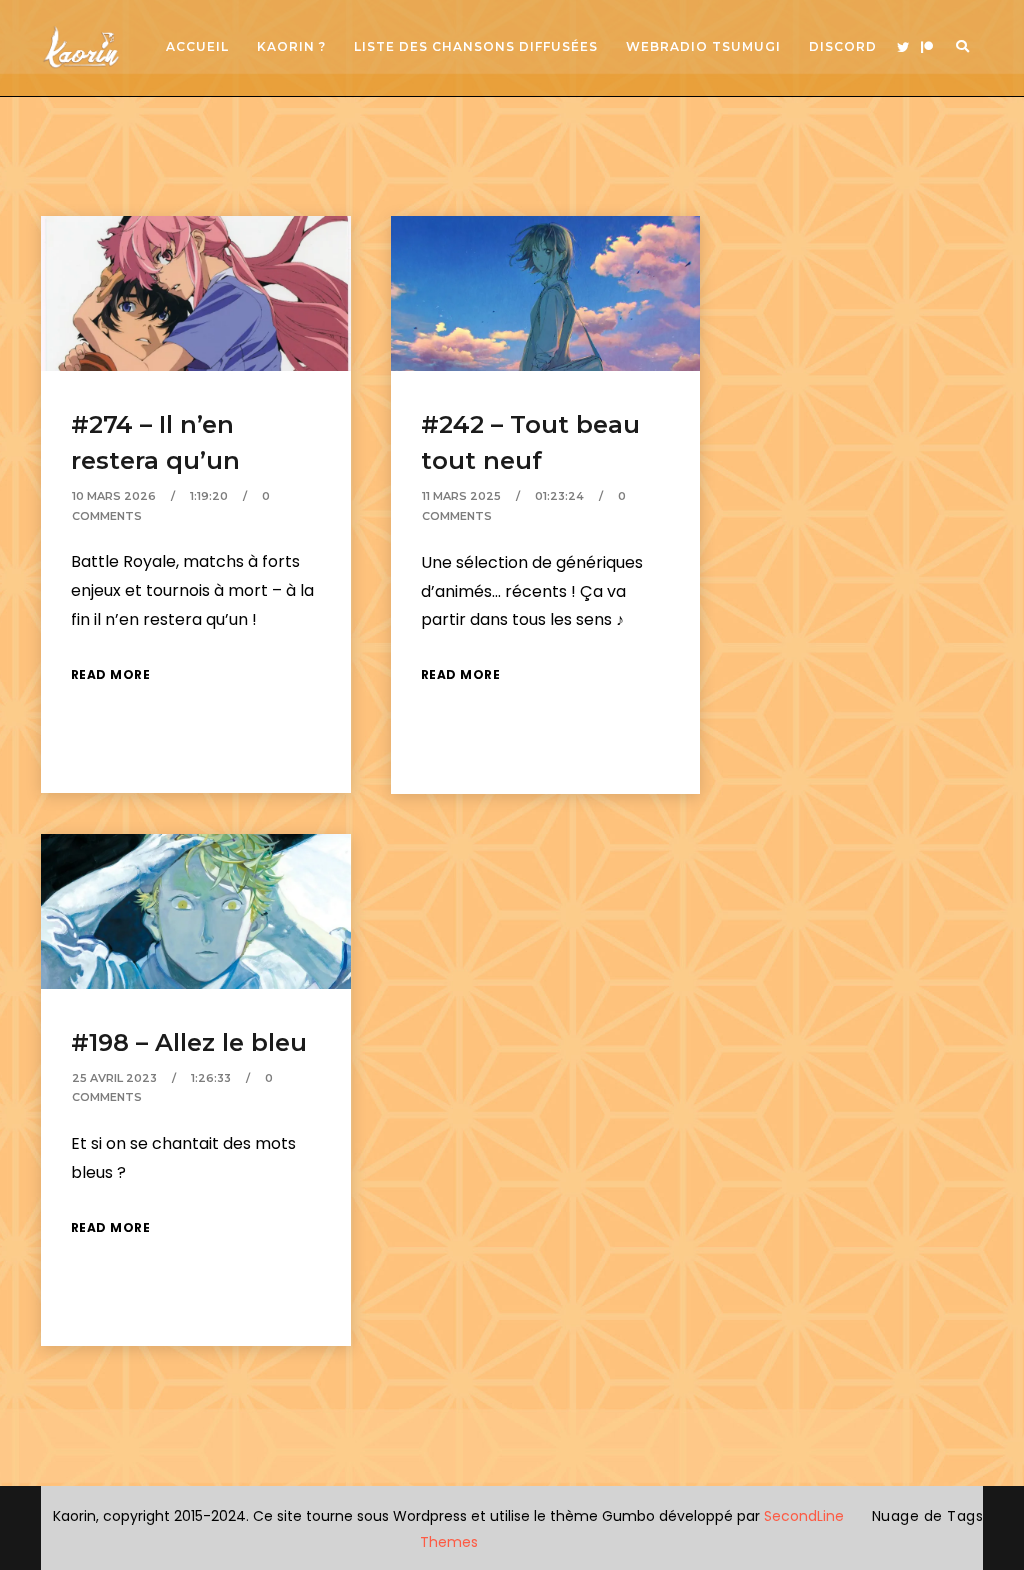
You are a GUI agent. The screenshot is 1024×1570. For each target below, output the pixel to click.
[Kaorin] (81, 47)
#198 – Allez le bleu (189, 1042)
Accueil (197, 46)
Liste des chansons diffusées (476, 46)
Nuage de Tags (928, 1516)
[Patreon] (927, 48)
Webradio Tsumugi (703, 46)
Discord (843, 46)
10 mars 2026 (114, 496)
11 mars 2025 (461, 496)
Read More (111, 674)
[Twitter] (903, 48)
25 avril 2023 (114, 1078)
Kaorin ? (291, 46)
